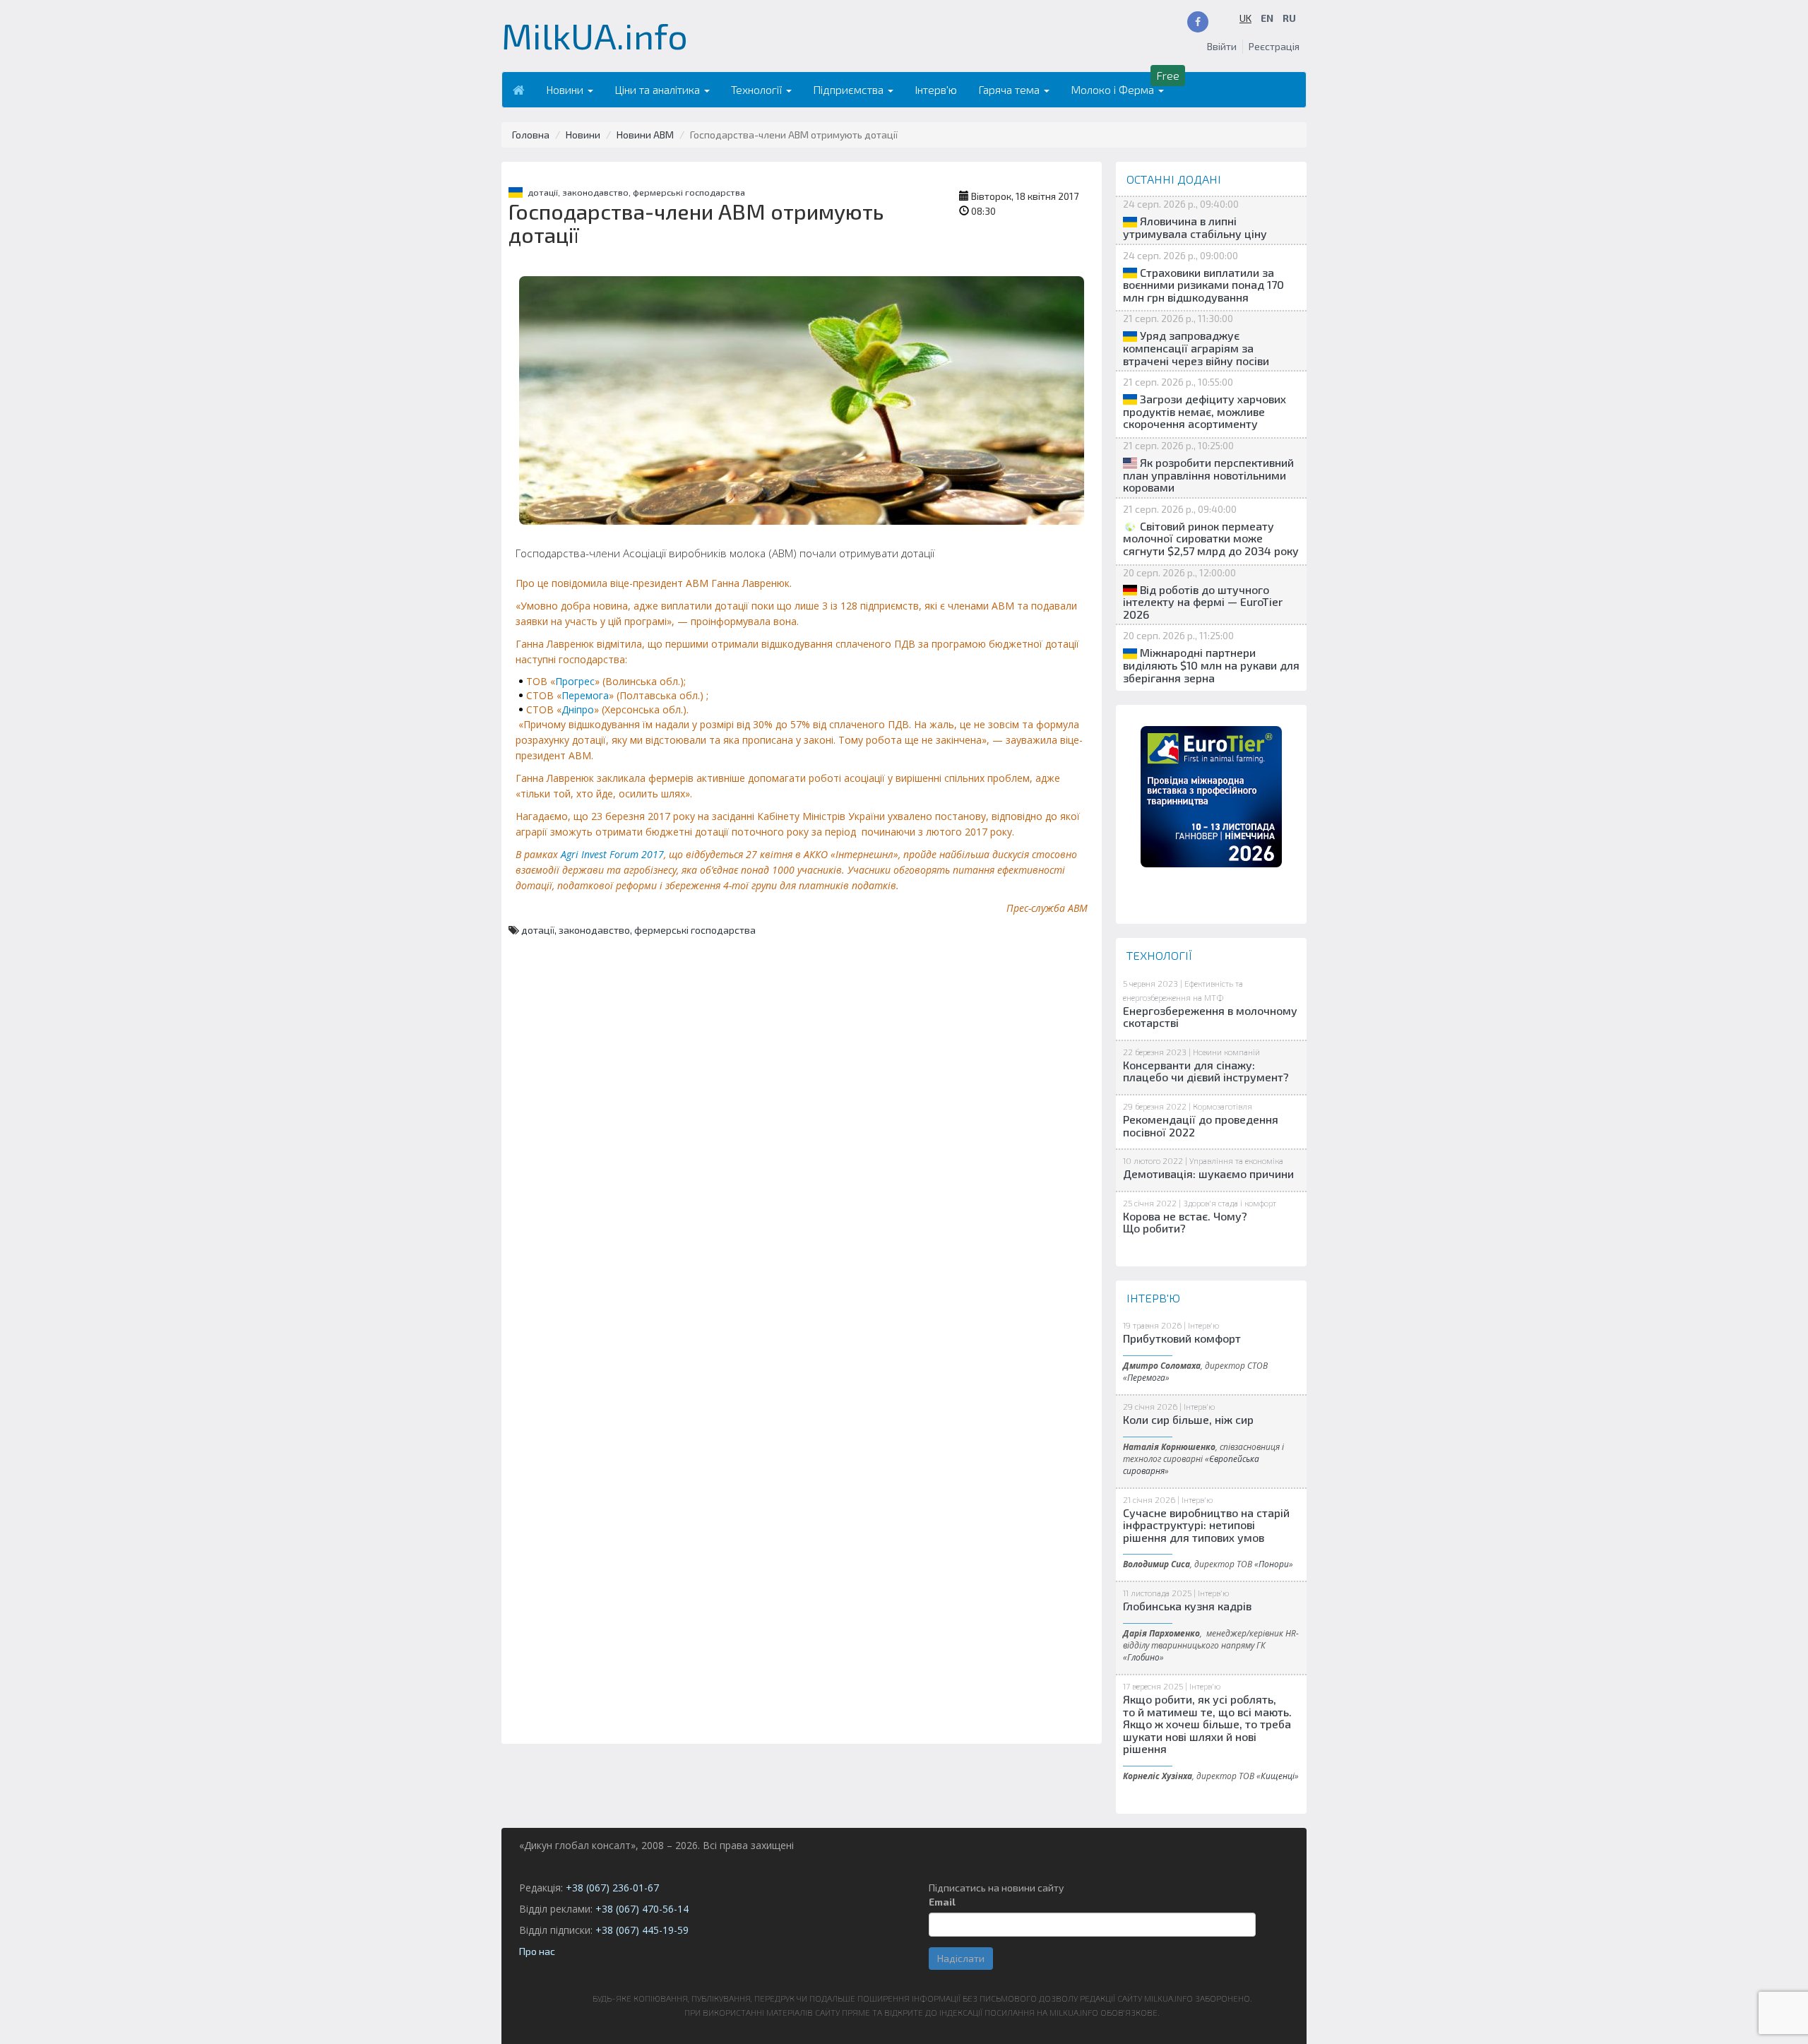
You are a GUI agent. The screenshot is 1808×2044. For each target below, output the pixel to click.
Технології (758, 89)
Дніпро (578, 709)
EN (1267, 18)
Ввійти (1222, 46)
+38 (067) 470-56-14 (642, 1909)
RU (1289, 18)
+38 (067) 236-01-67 (612, 1888)
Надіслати (961, 1958)
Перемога (585, 695)
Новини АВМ (645, 135)
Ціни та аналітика (659, 89)
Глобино (1143, 1657)
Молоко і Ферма (1114, 89)
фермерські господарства (689, 192)
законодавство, (597, 192)
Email (942, 1902)
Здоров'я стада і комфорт (1230, 1203)
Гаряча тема (1010, 89)
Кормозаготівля (1223, 1106)
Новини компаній (1226, 1052)
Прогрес (575, 681)
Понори (1274, 1564)
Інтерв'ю (936, 89)
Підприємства (850, 89)
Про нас (537, 1951)
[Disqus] (802, 1199)
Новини (566, 89)
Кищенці (1278, 1776)
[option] (1211, 797)
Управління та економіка (1236, 1160)
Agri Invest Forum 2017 (612, 854)
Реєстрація (1274, 46)
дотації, (545, 192)
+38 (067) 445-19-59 (642, 1930)
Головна (531, 135)
